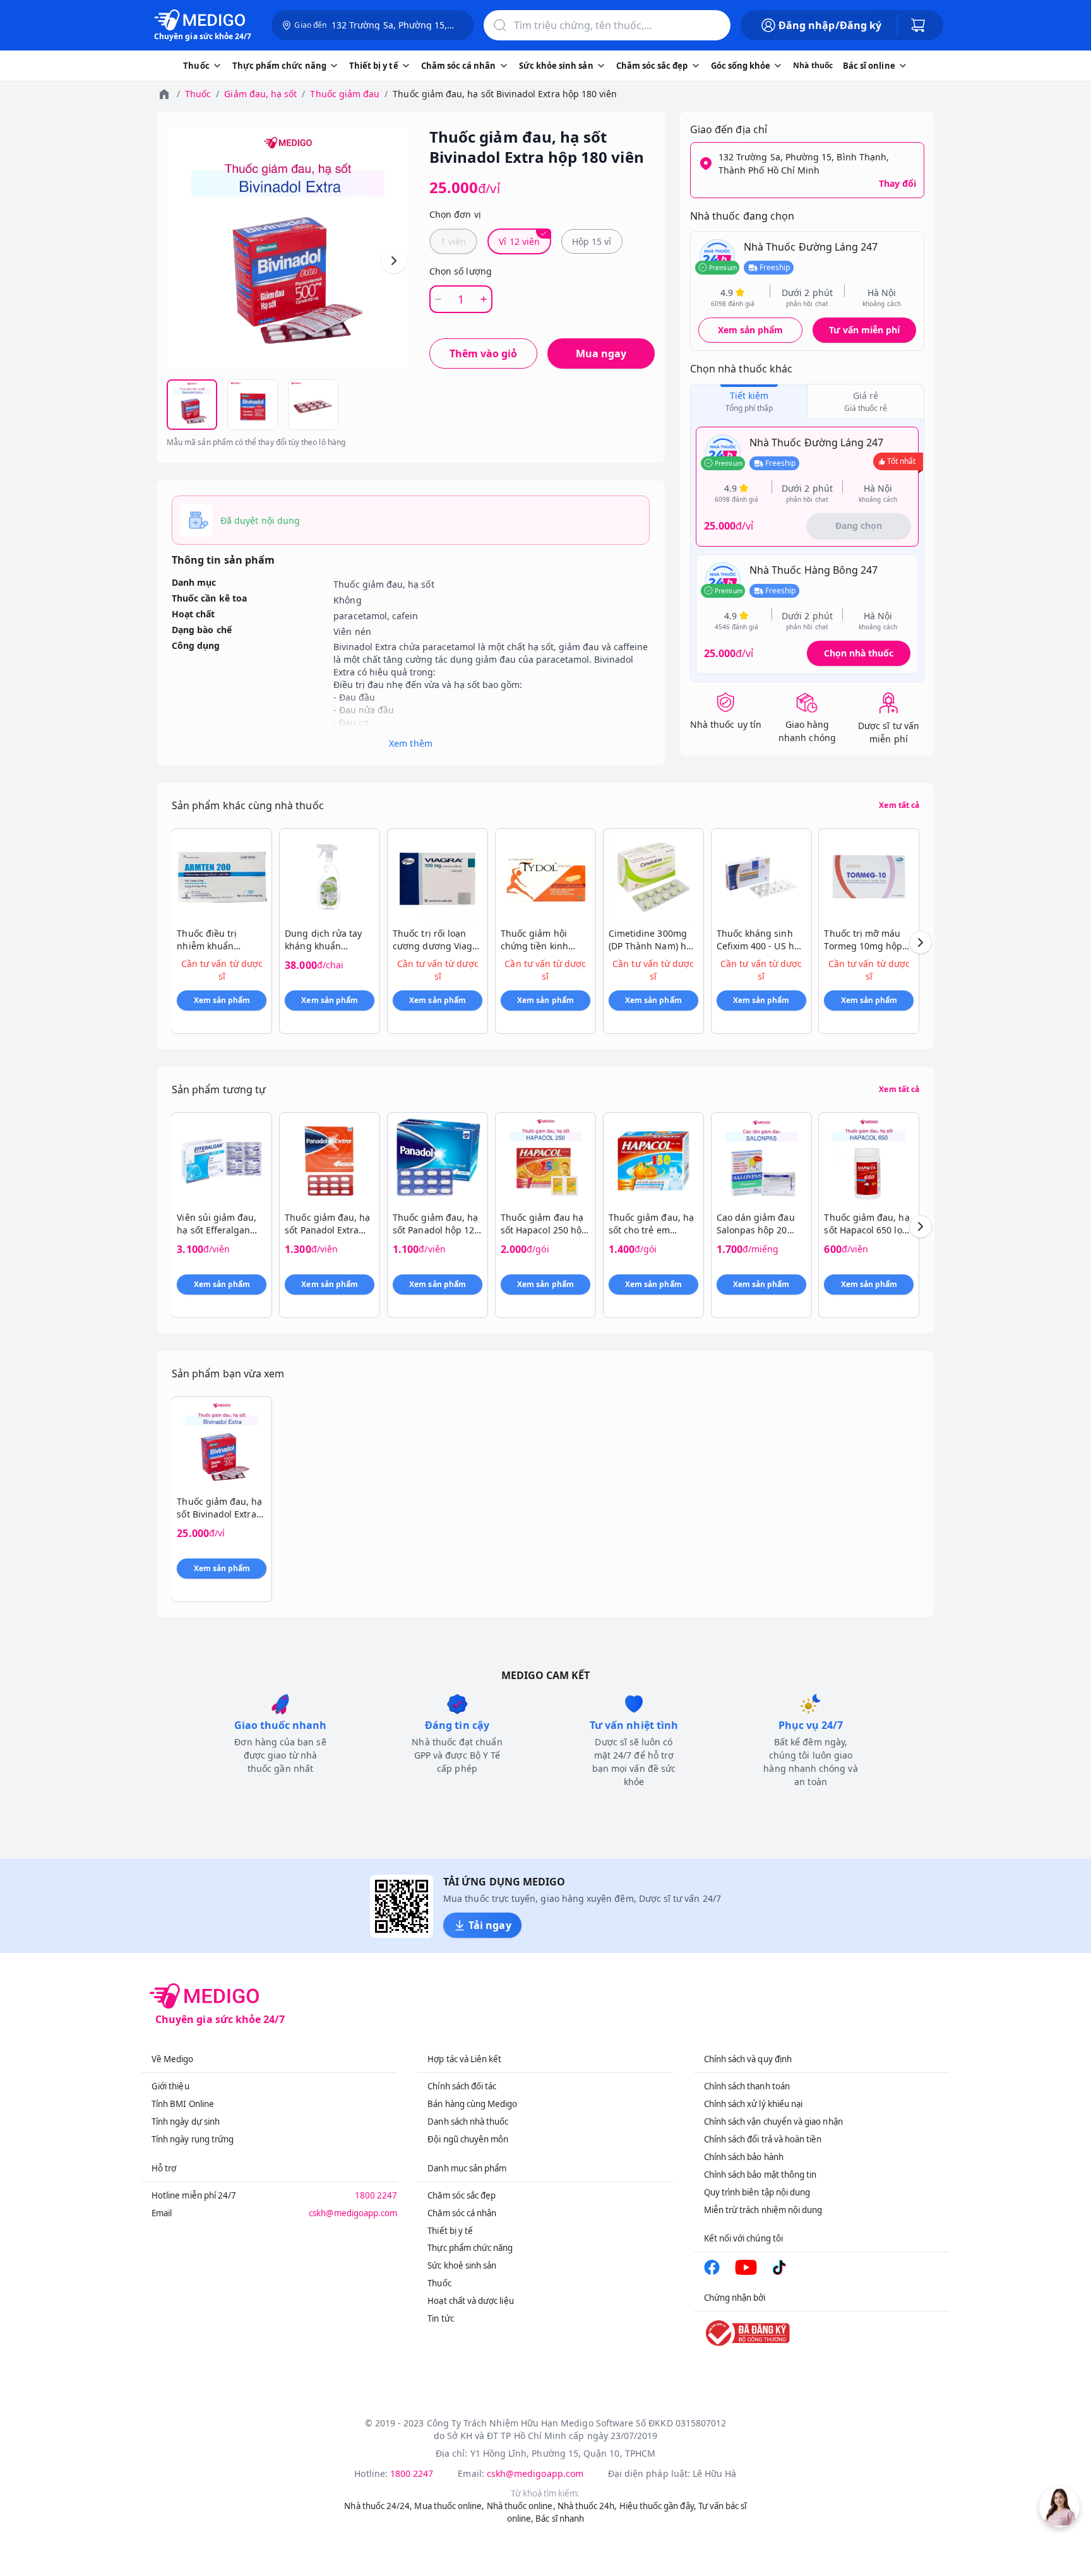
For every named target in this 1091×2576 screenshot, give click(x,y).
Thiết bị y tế (450, 2231)
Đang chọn (859, 525)
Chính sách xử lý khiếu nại (754, 2104)
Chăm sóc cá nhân (462, 2213)
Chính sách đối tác (462, 2086)
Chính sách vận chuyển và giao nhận (773, 2122)
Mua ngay (601, 353)
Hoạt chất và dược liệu (470, 2301)
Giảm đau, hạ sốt (260, 94)
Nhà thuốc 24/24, (378, 2506)
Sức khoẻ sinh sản (462, 2265)
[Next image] (394, 261)
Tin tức (440, 2318)
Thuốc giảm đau (345, 94)
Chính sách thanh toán (747, 2086)
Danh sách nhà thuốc (468, 2122)
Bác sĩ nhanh (560, 2519)
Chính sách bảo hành (744, 2157)
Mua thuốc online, (449, 2506)
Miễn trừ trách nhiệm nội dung (763, 2210)
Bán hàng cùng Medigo (472, 2104)
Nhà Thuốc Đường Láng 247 (811, 247)
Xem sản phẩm (751, 330)
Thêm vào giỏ (483, 353)
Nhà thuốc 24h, (587, 2506)
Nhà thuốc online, (521, 2506)
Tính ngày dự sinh (186, 2122)
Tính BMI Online (183, 2104)
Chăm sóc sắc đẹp (462, 2195)
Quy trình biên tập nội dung (757, 2192)
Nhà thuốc (813, 65)
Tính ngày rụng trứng (193, 2139)
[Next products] (921, 942)
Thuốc (198, 94)
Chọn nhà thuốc (859, 653)
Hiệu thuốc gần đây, (658, 2506)
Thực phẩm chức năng (470, 2248)
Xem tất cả (899, 805)
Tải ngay (490, 1925)
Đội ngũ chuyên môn (468, 2139)
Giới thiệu (170, 2086)
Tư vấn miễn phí (864, 330)
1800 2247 (376, 2195)
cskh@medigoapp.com (353, 2213)
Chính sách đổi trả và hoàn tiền (763, 2139)
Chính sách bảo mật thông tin (760, 2175)
